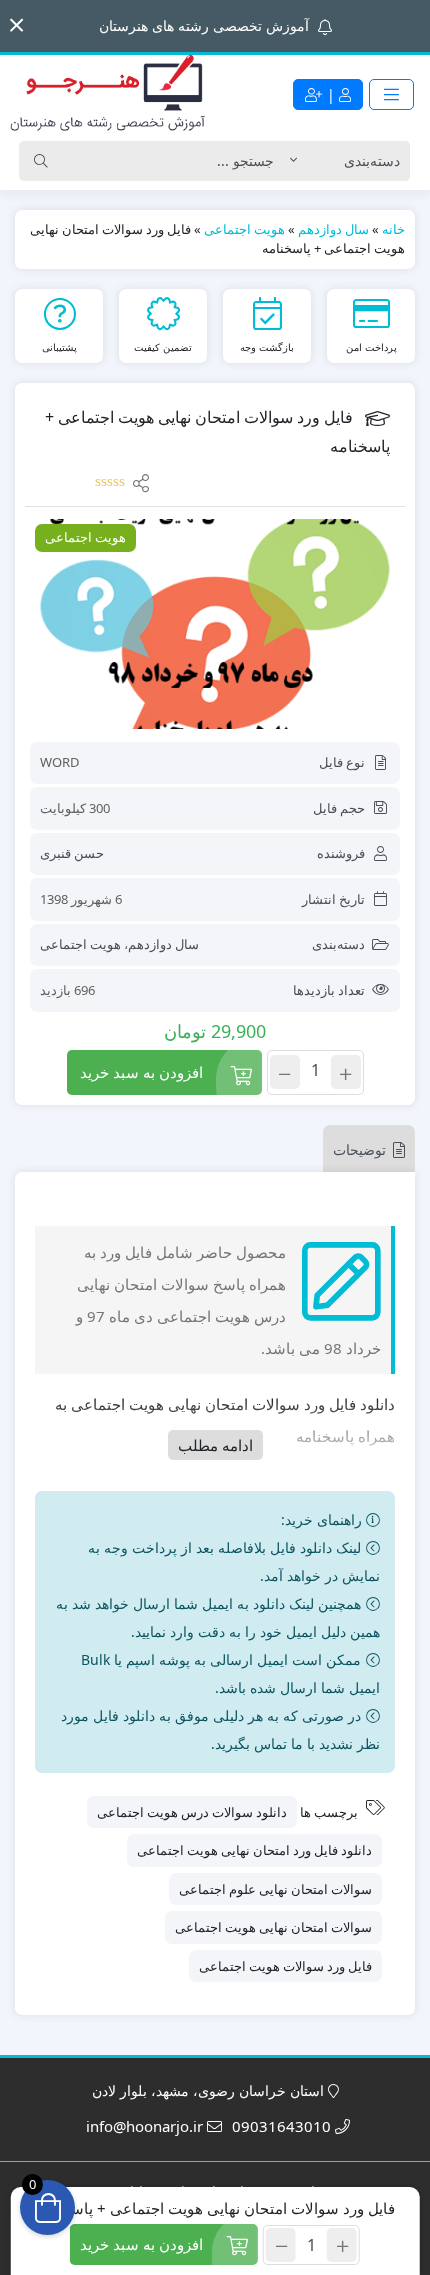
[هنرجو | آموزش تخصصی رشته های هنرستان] (107, 94)
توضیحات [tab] (359, 1149)
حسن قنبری (72, 853)
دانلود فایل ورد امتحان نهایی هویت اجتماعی (254, 1850)
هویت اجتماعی (244, 229)
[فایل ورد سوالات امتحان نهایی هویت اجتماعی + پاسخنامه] (215, 623)
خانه (393, 229)
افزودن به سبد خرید (141, 1072)
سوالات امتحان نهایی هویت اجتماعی (273, 1927)
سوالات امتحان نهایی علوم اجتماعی (275, 1889)
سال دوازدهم (333, 229)
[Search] (41, 161)
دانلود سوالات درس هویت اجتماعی (192, 1812)
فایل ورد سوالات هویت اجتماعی (285, 1966)
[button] (16, 25)
